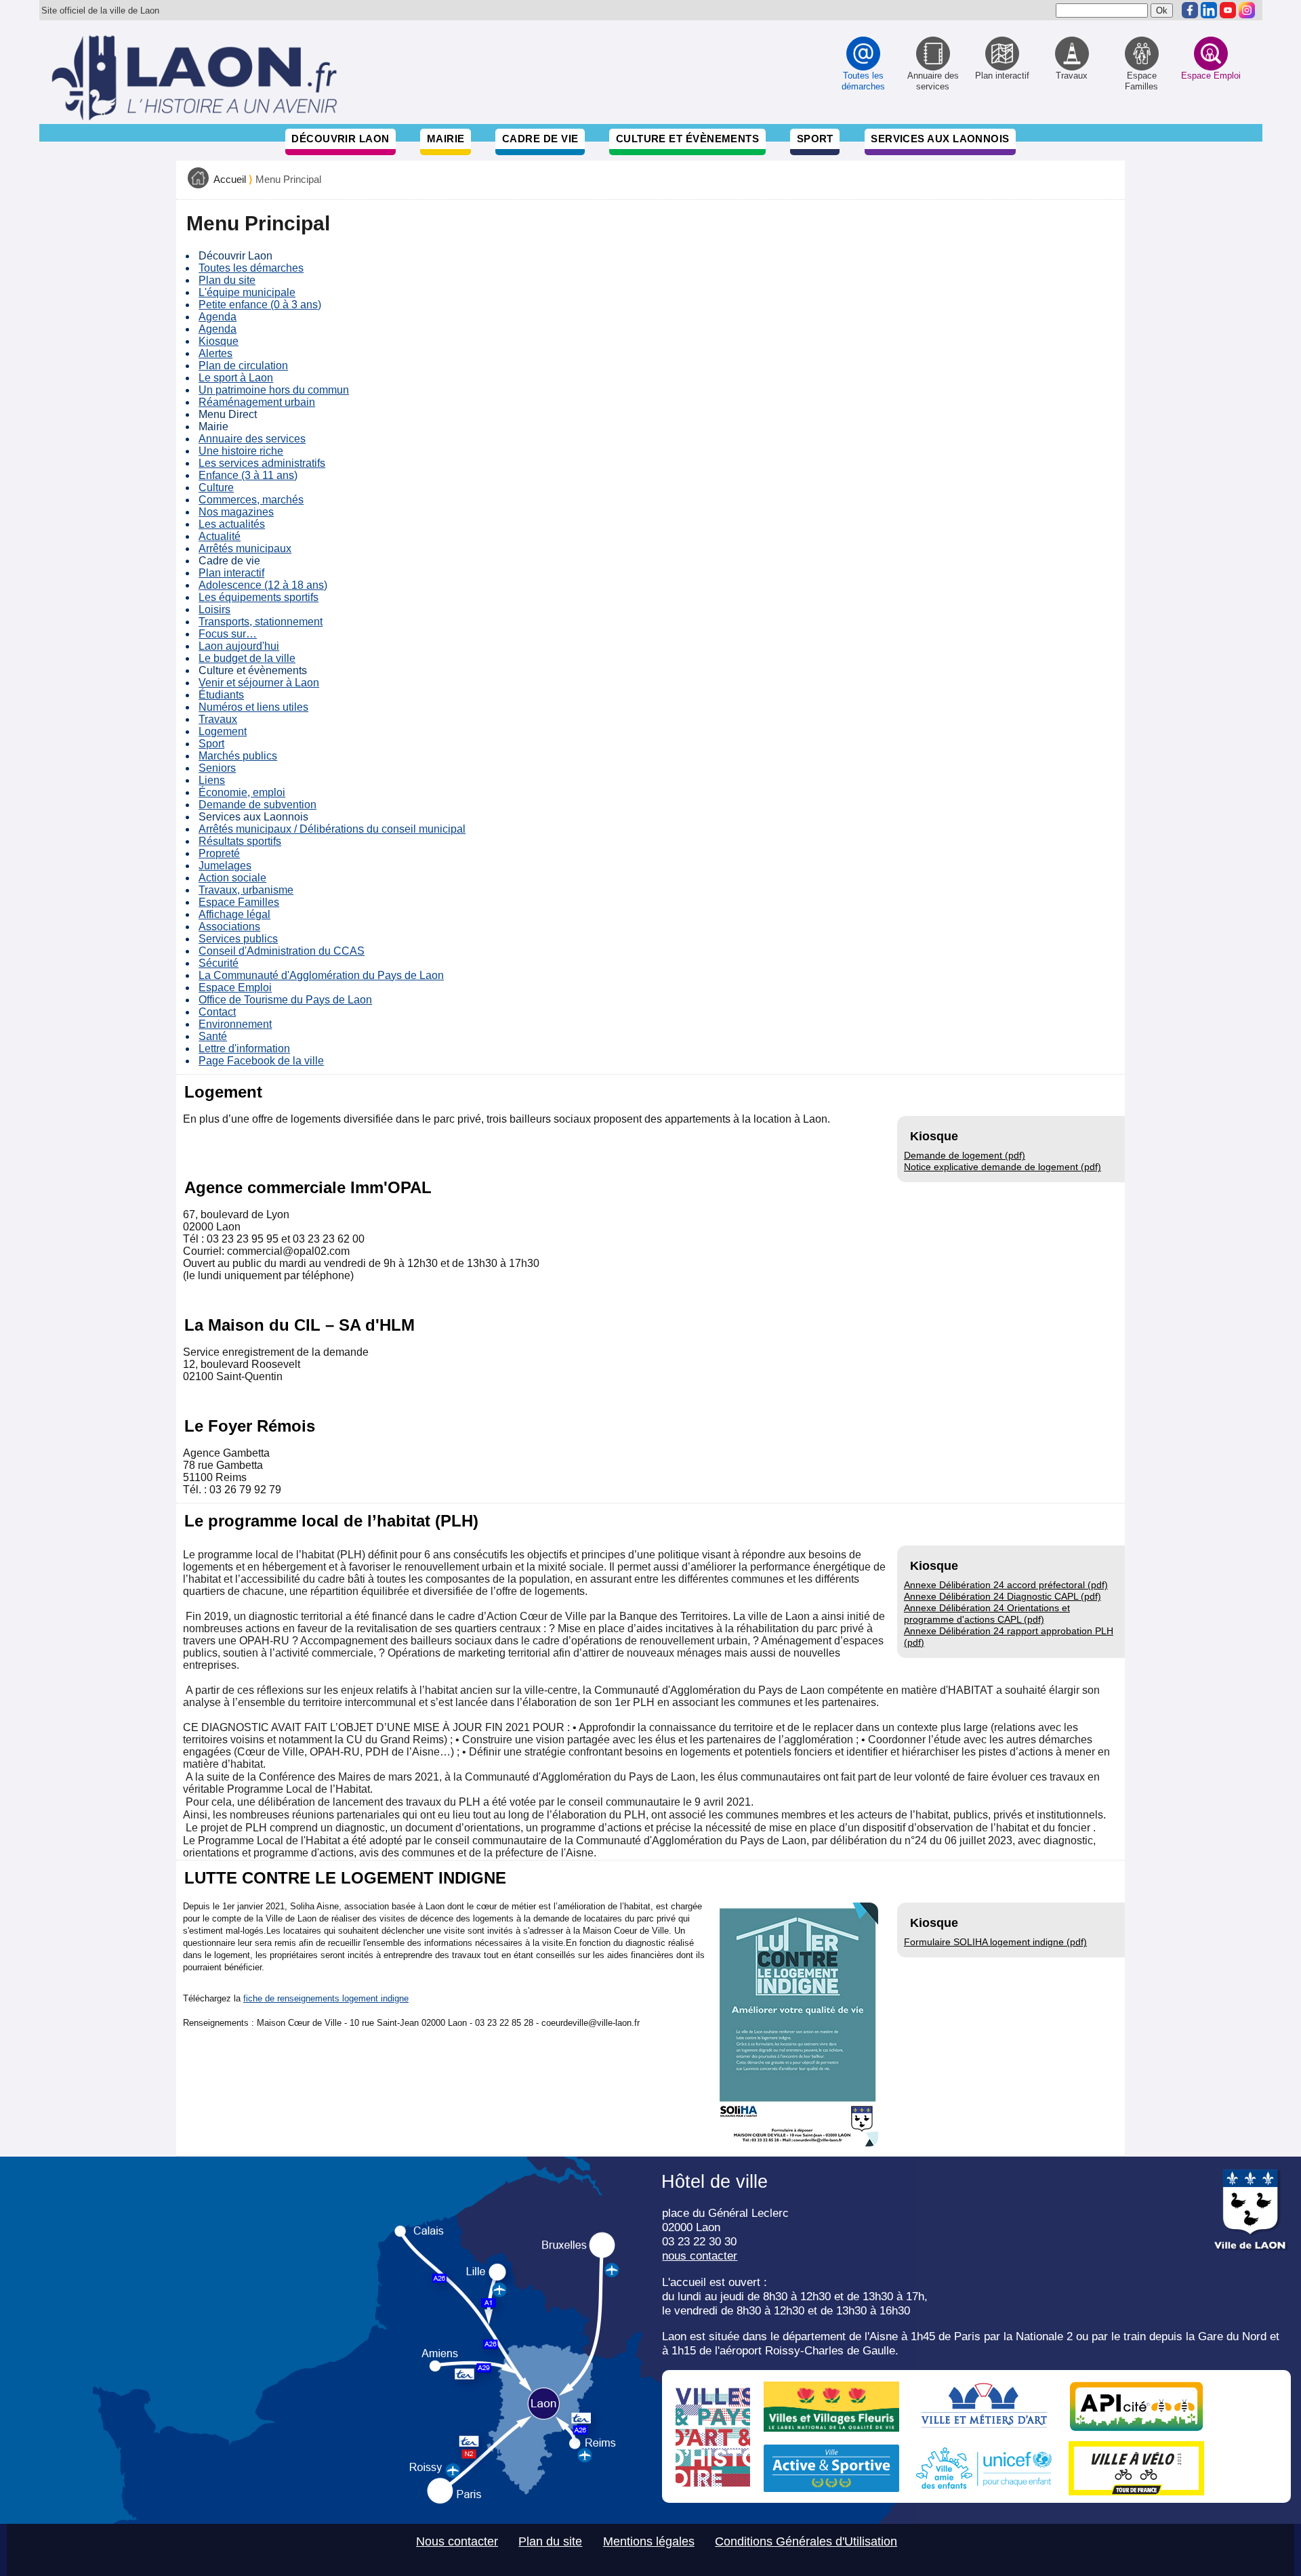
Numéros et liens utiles (253, 707)
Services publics (238, 939)
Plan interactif (231, 573)
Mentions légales (649, 2541)
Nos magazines (236, 512)
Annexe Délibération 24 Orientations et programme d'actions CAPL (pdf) (987, 1614)
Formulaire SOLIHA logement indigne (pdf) (995, 1942)
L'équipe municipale (247, 292)
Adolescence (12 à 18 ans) (263, 585)
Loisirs (214, 609)
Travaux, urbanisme (246, 890)
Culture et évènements (688, 139)
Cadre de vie (540, 139)
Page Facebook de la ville (261, 1061)
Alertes (215, 353)
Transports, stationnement (261, 622)
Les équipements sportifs (259, 597)
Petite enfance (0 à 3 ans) (260, 305)
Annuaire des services (252, 439)
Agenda (218, 317)
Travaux (218, 719)
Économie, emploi (242, 792)
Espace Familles (239, 902)
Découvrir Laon (340, 139)
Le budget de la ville (247, 658)
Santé (213, 1036)
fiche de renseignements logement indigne (326, 1998)
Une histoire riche (241, 451)
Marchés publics (238, 756)
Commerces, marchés (251, 500)
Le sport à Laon (236, 378)
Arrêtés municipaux (245, 548)
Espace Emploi (235, 988)
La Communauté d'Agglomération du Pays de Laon (321, 975)
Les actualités (232, 524)
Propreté (219, 853)
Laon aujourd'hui (239, 646)
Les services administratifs (262, 463)
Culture (216, 487)
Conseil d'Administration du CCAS (282, 951)
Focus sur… (228, 634)
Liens (212, 780)
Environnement (235, 1024)
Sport (815, 139)
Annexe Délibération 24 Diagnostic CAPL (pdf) (1003, 1596)
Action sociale (232, 878)
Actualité (220, 536)
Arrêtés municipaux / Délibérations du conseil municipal (332, 829)
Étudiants (221, 695)
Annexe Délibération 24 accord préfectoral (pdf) (1006, 1585)
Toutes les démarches (251, 268)
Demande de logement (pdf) (965, 1155)
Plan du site (227, 280)
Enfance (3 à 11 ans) (248, 475)
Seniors (217, 768)
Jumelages (225, 866)
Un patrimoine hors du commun (274, 390)
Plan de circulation (243, 366)
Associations (229, 927)
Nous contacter (457, 2541)
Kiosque (219, 341)
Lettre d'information (244, 1048)
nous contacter (700, 2256)
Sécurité (219, 963)
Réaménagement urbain (257, 402)
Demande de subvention (257, 805)
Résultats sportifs (240, 841)
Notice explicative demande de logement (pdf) (1003, 1167)
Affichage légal (234, 914)
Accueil (230, 180)
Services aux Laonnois (940, 139)
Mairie (446, 139)
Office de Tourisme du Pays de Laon (285, 1000)
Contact (217, 1012)
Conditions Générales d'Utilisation (806, 2541)
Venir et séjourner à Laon (259, 683)
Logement (223, 731)
